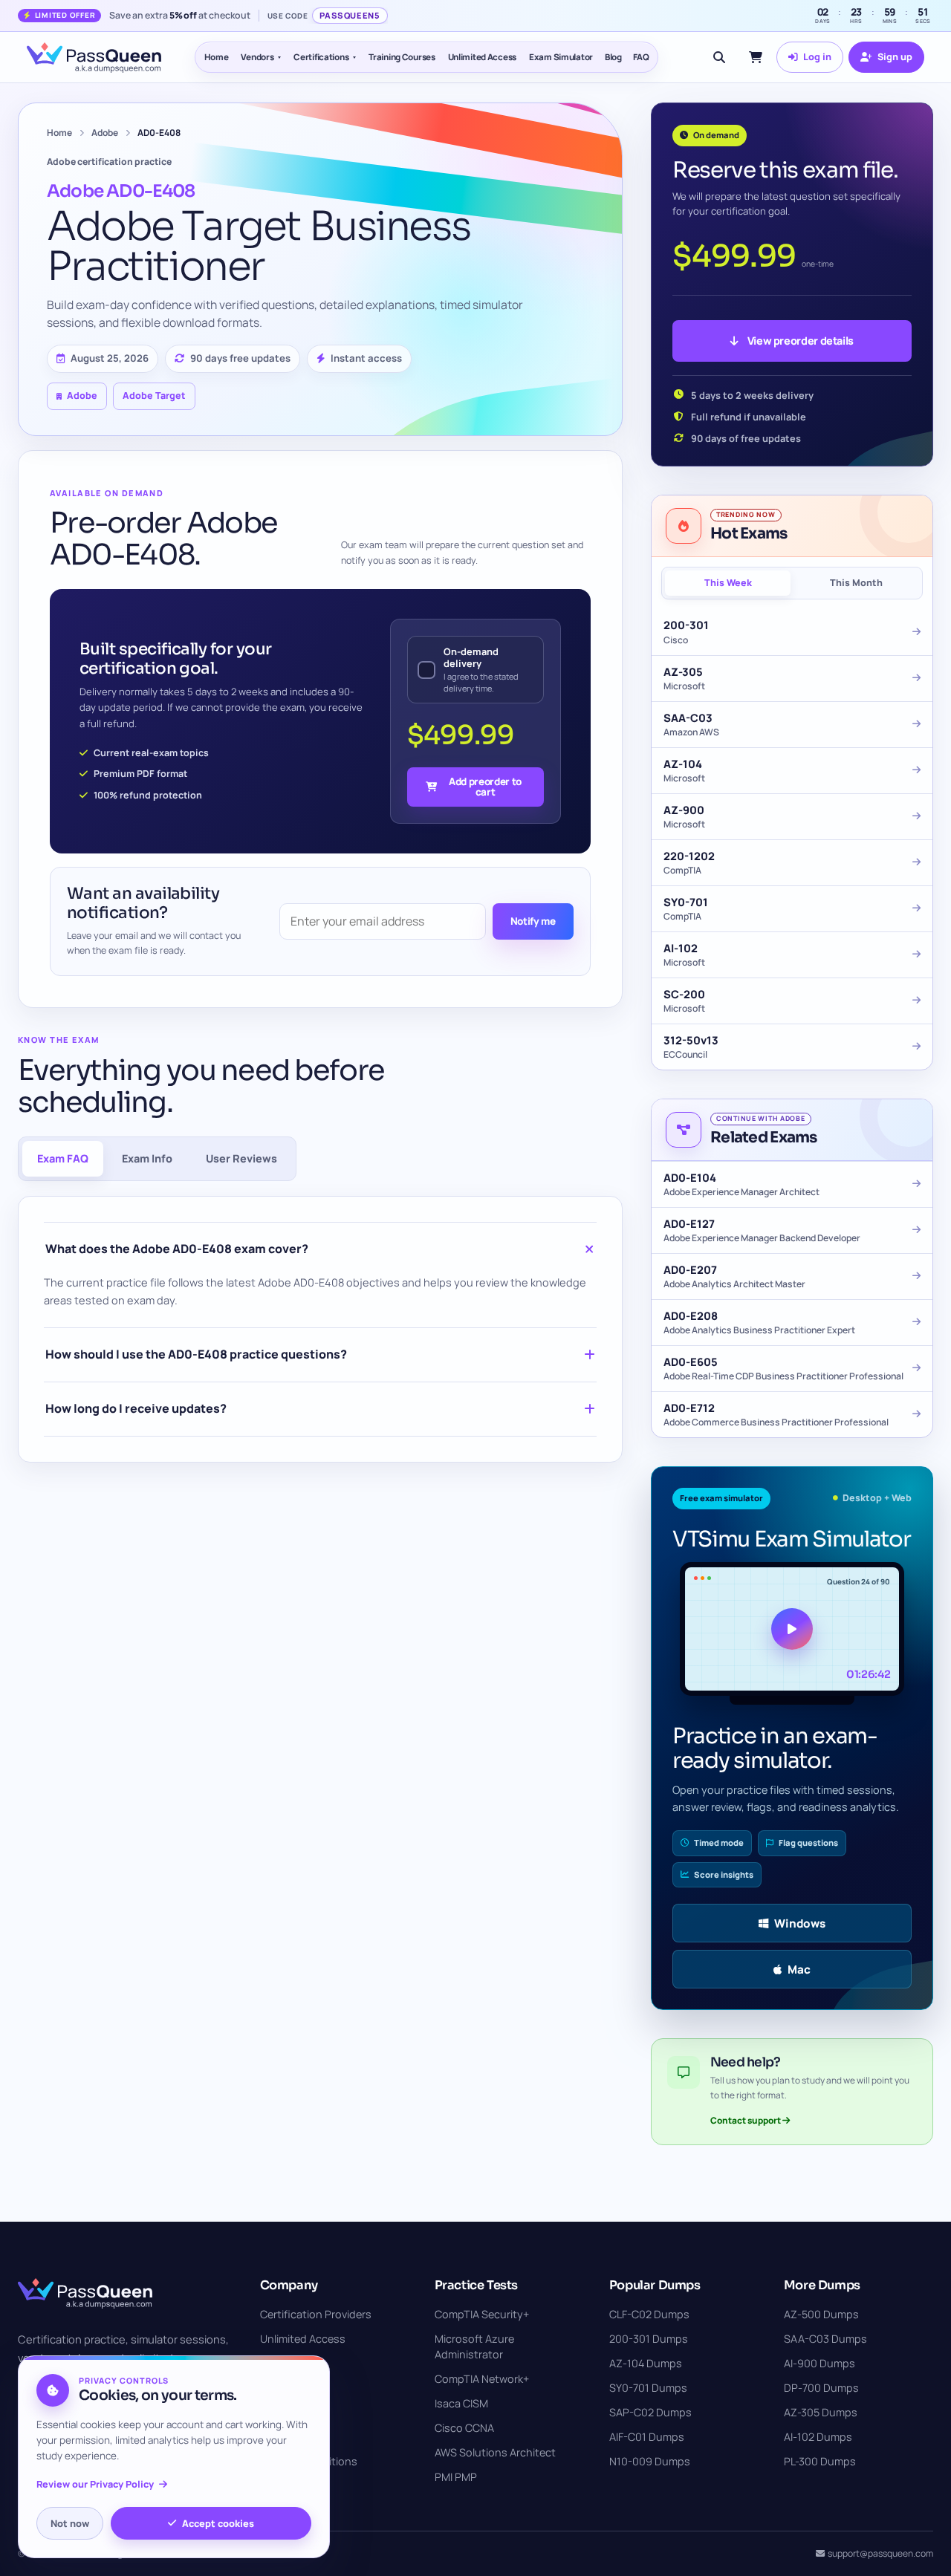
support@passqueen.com (880, 2553)
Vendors (257, 57)
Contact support (746, 2120)
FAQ (641, 57)
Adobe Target (154, 396)
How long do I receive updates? (136, 1408)
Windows (800, 1923)
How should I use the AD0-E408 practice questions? (196, 1354)
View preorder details (801, 341)
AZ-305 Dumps (821, 2412)
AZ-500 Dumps (821, 2314)
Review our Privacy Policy (95, 2484)
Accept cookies (218, 2523)
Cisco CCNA (464, 2428)
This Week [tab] (728, 583)
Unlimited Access (482, 57)
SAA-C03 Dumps (825, 2339)
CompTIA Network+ (482, 2379)
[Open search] (719, 57)
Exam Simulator (561, 57)
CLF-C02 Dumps (649, 2314)
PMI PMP (456, 2477)
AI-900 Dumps (819, 2363)
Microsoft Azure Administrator (474, 2346)
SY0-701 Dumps (648, 2388)
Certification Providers (316, 2314)
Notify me (533, 921)
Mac (799, 1970)
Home (217, 57)
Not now (70, 2523)
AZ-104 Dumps (646, 2363)
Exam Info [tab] (147, 1158)
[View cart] (756, 57)
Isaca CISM (461, 2403)
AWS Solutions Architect (495, 2452)
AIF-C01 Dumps (647, 2437)
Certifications (321, 57)
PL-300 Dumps (820, 2461)
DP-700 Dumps (821, 2388)
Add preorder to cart (485, 786)
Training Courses (402, 57)
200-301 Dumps (649, 2339)
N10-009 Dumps (650, 2461)
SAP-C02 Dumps (650, 2412)
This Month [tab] (856, 583)
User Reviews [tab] (241, 1158)
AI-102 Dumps (818, 2437)
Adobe (105, 133)
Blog (613, 57)
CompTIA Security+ (482, 2314)
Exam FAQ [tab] (63, 1158)
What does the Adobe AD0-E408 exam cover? (177, 1249)
